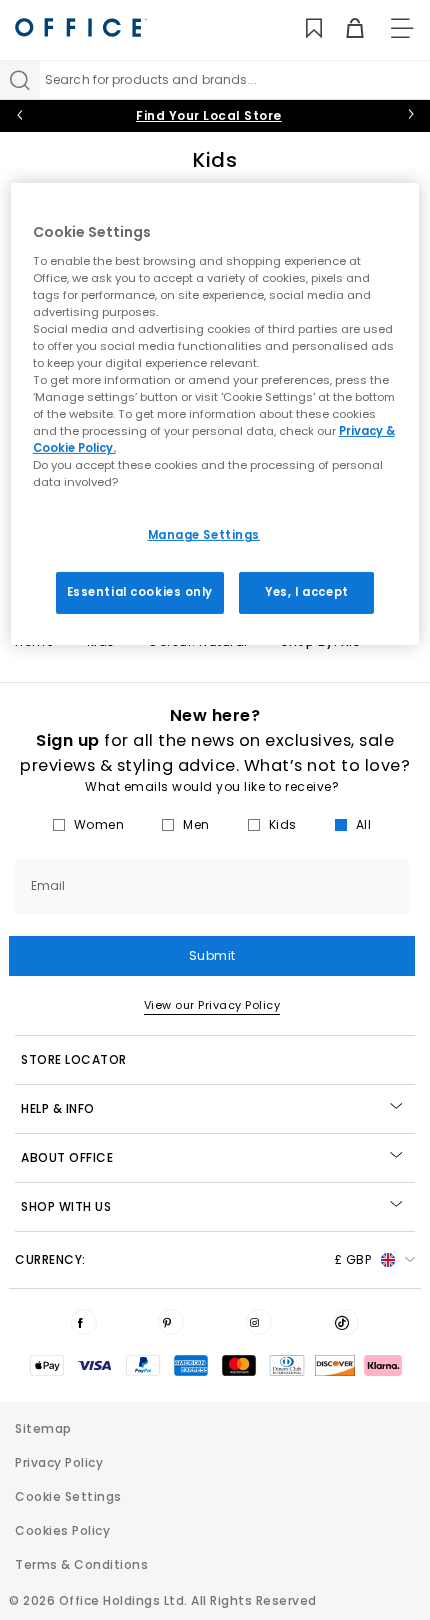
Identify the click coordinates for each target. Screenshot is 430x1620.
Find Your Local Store (209, 115)
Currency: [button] (193, 1259)
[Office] (81, 27)
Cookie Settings (68, 1496)
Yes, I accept (306, 592)
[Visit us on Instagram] (259, 1322)
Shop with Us (66, 1206)
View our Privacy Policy (212, 1005)
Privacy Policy (59, 1462)
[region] (215, 414)
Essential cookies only (140, 592)
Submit (212, 955)
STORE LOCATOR (74, 1059)
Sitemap (43, 1428)
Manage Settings (204, 535)
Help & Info (58, 1108)
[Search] (20, 80)
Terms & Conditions (81, 1564)
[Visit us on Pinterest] (171, 1322)
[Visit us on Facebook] (84, 1322)
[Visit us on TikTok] (346, 1322)
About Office (67, 1157)
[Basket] (343, 28)
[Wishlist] (302, 28)
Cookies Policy (62, 1530)
